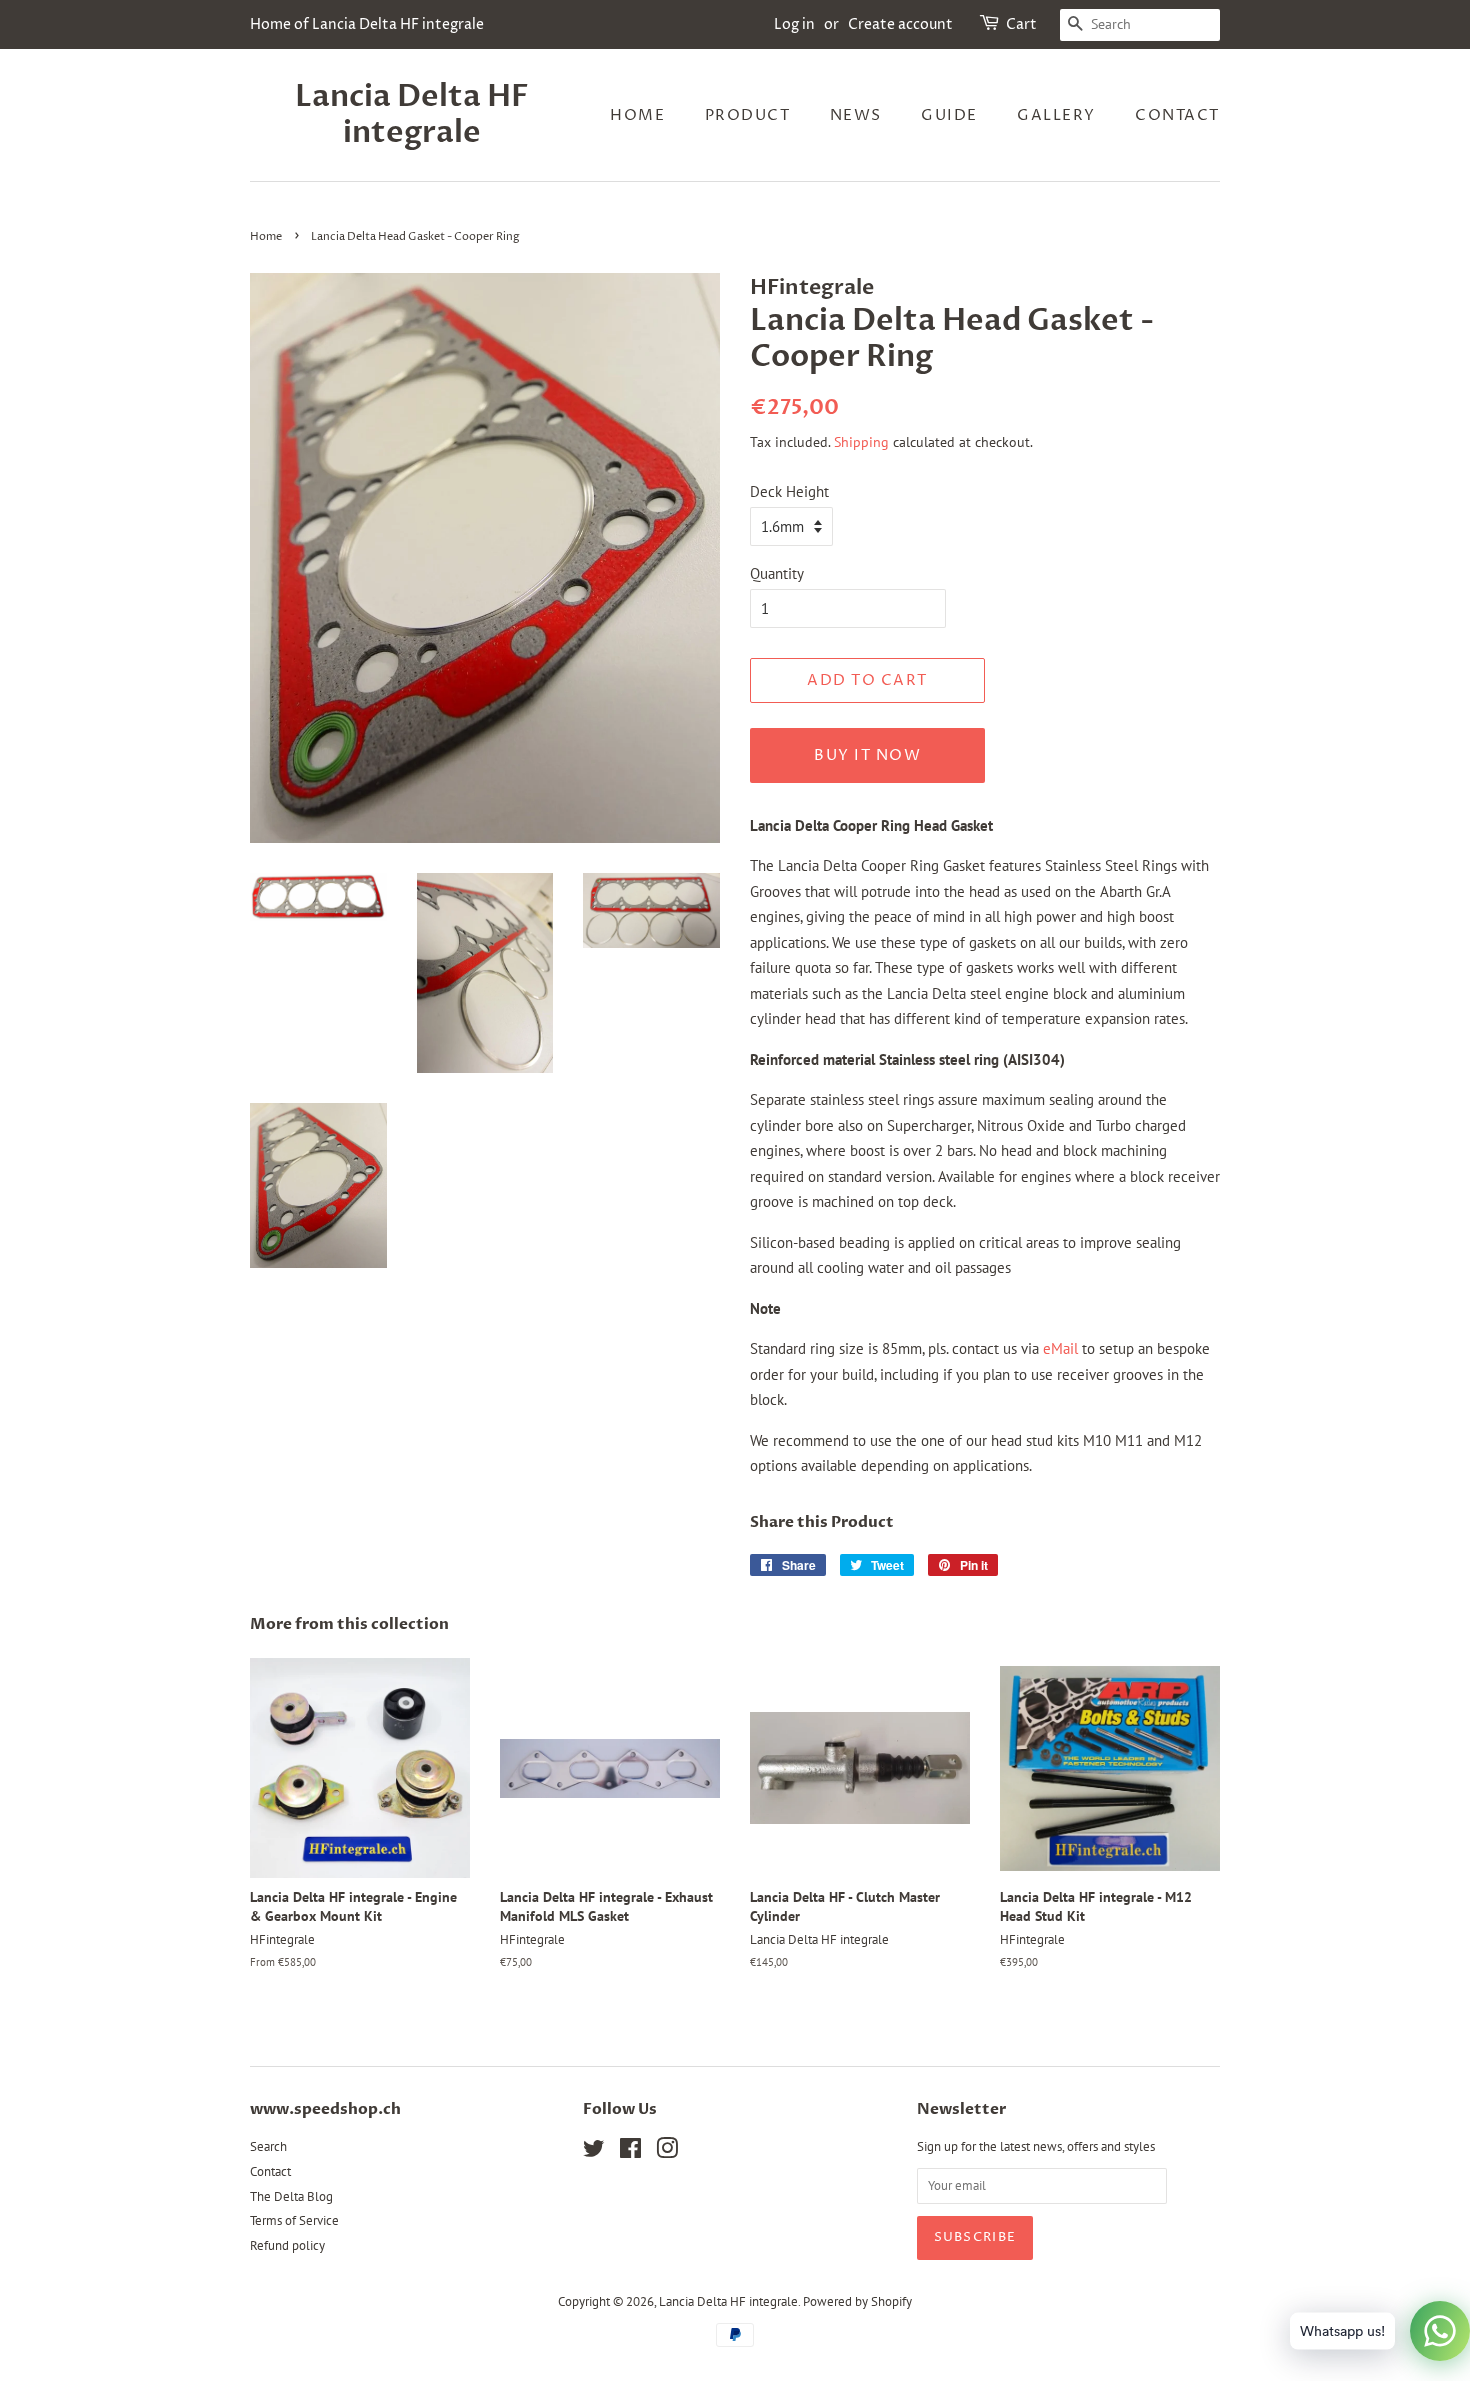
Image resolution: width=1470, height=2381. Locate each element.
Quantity (777, 573)
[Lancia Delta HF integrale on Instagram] (667, 2152)
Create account (900, 24)
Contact (1177, 115)
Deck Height (789, 491)
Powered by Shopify (857, 2301)
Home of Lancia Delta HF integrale (367, 24)
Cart (1021, 24)
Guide (949, 115)
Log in (794, 24)
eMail (1060, 1348)
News (856, 115)
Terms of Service (294, 2220)
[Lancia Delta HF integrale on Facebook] (630, 2152)
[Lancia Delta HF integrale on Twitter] (594, 2152)
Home (637, 115)
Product (748, 115)
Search (268, 2146)
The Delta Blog (291, 2196)
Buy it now (867, 755)
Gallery (1056, 115)
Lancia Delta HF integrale (412, 115)
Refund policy (287, 2245)
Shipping (861, 442)
